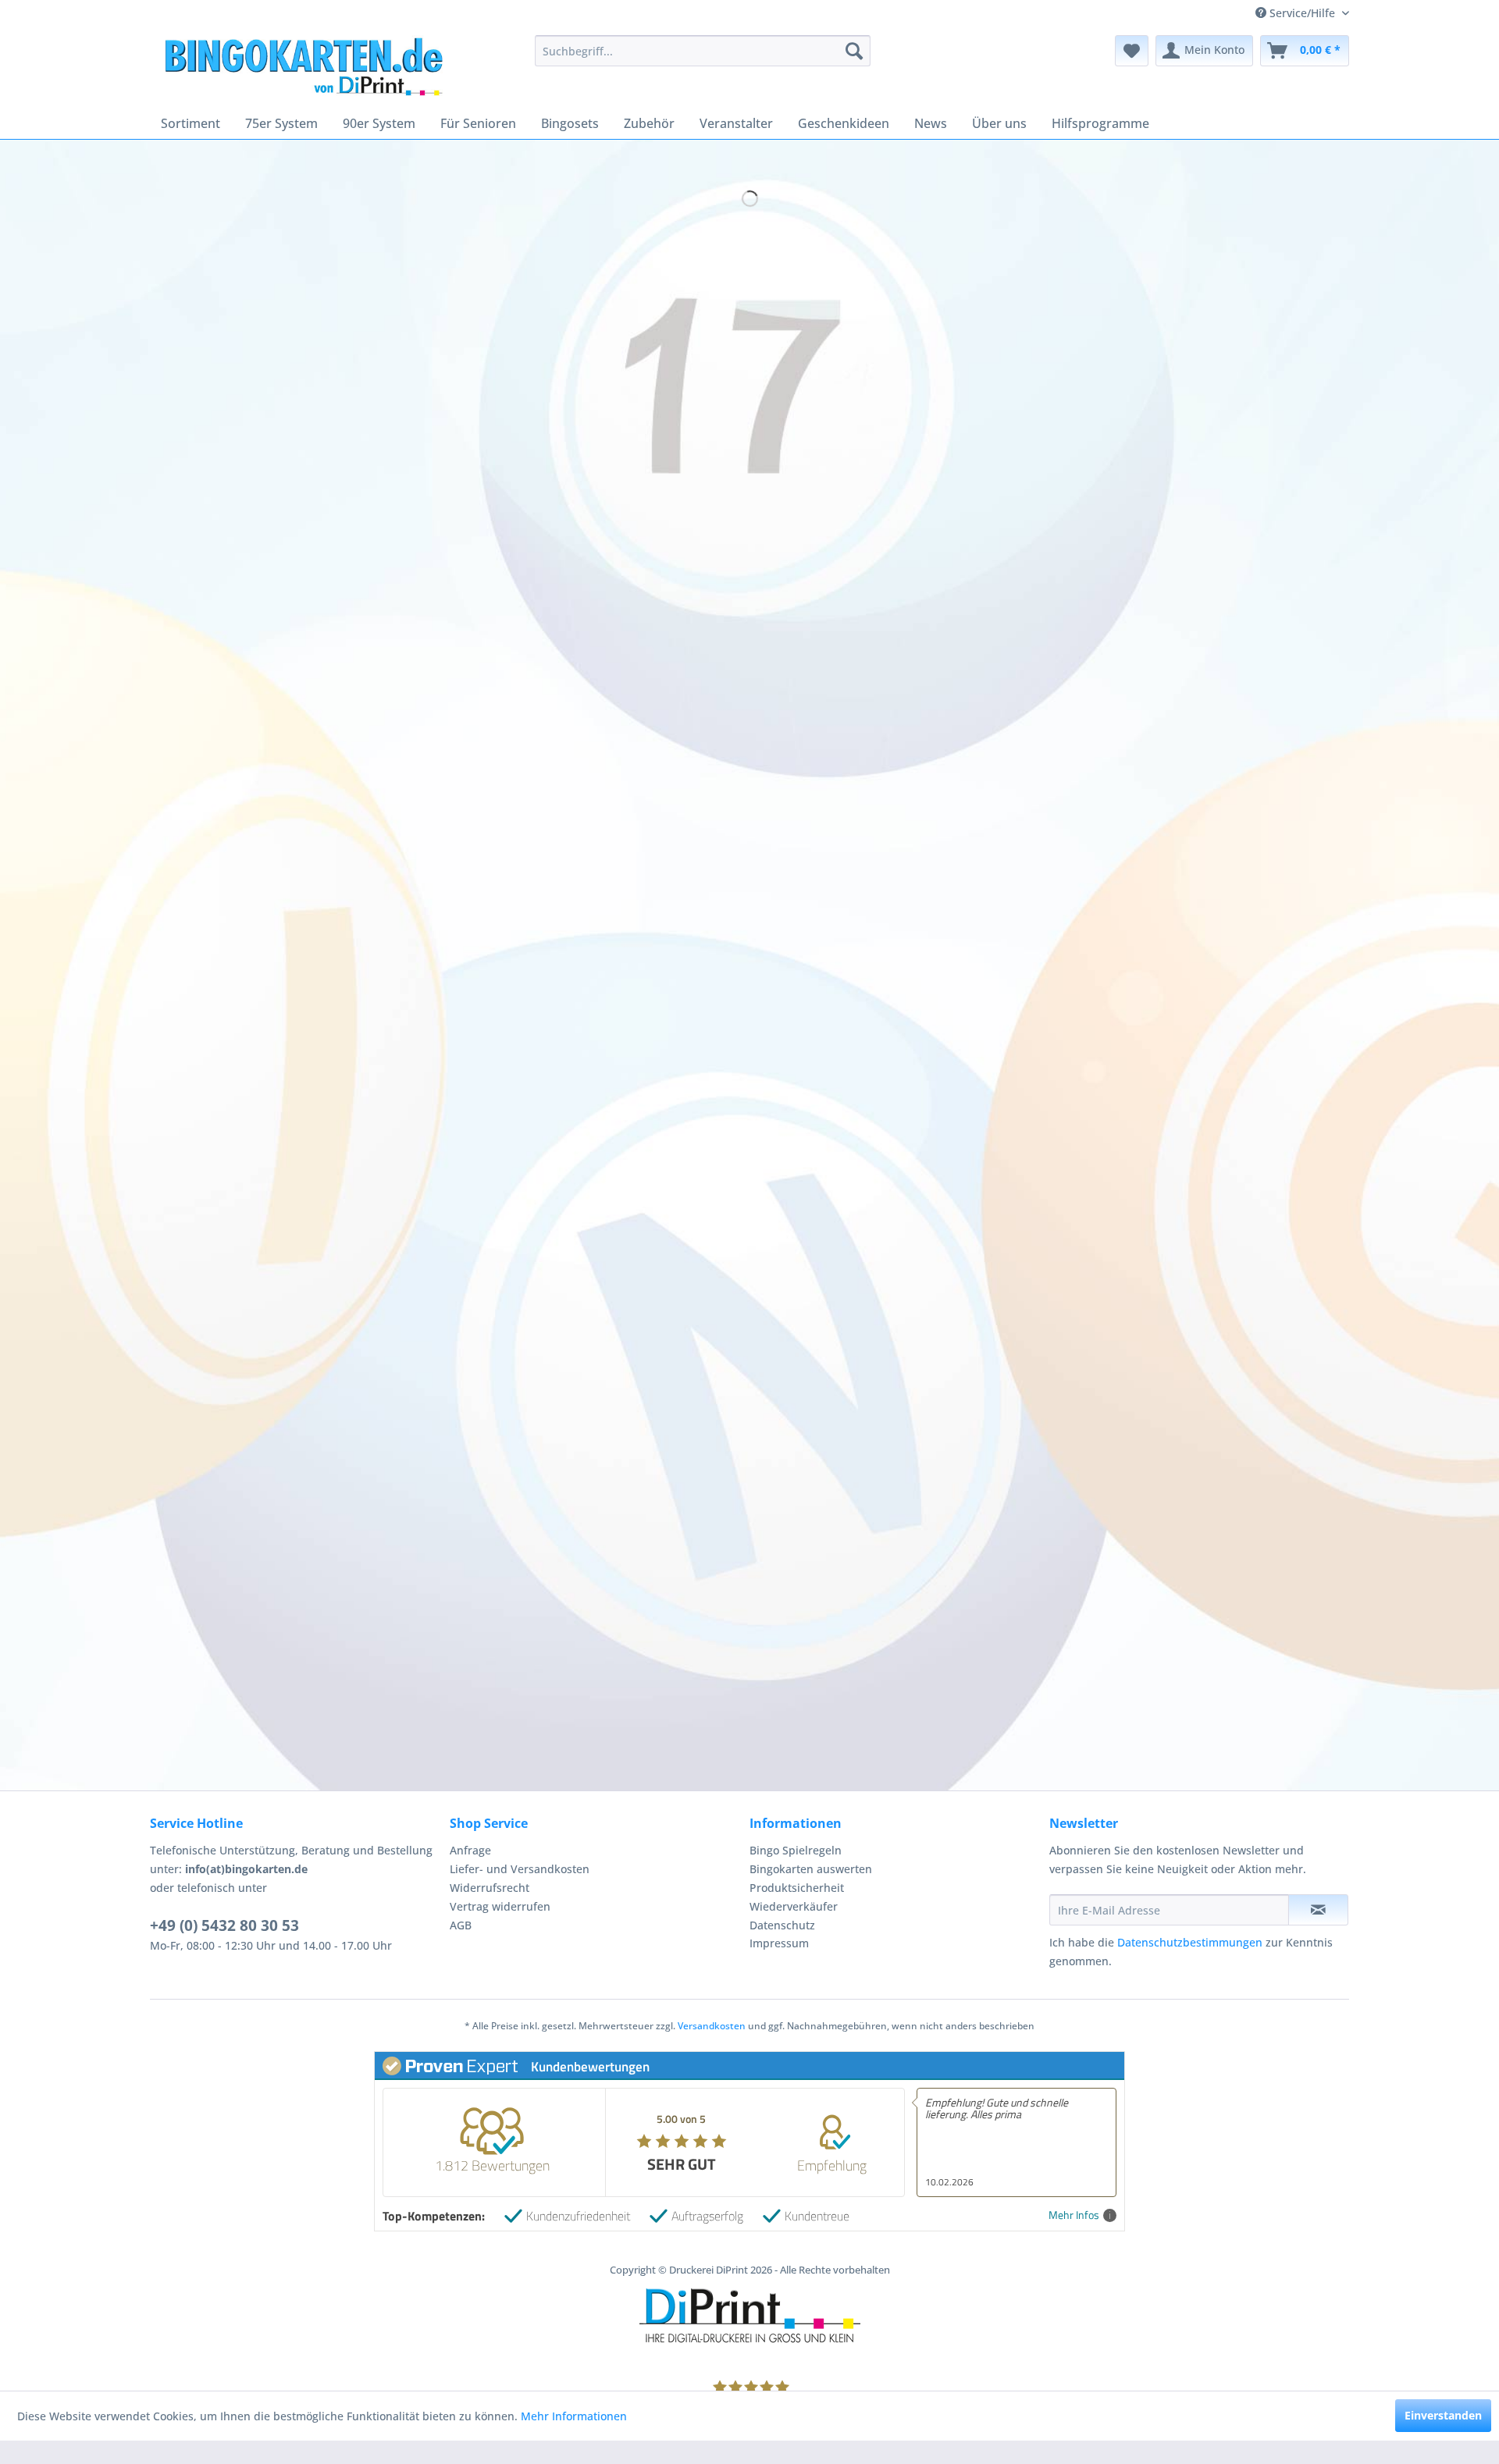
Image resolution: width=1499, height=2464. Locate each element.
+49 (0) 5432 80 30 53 (224, 1925)
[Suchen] (854, 51)
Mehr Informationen (574, 2416)
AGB (461, 1925)
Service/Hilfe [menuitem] (1302, 13)
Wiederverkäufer (794, 1906)
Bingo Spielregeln (796, 1850)
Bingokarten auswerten (811, 1869)
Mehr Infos (1074, 2215)
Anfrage (470, 1850)
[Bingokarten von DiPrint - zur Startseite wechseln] (302, 66)
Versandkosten (712, 2026)
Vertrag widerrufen (500, 1906)
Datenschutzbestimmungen (1190, 1942)
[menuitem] (703, 51)
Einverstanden (1443, 2415)
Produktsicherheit (797, 1888)
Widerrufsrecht (490, 1888)
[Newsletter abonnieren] (1318, 1910)
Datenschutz (782, 1925)
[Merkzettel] (1132, 51)
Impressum (779, 1943)
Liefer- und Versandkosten (520, 1869)
